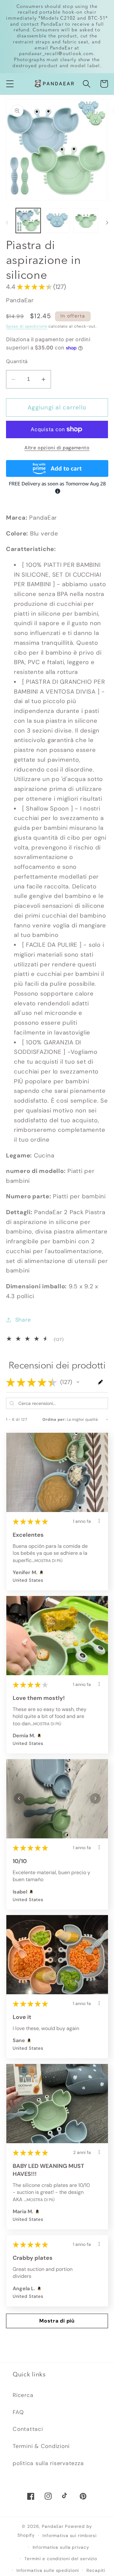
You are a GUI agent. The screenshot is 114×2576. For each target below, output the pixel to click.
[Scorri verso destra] (107, 223)
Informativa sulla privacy (61, 2547)
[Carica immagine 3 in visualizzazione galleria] (86, 221)
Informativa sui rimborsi (70, 2535)
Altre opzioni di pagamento (57, 448)
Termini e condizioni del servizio (61, 2559)
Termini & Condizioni (41, 2446)
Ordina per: (54, 1419)
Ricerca (23, 2395)
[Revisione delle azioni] (99, 1521)
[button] (10, 84)
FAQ (18, 2412)
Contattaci (28, 2429)
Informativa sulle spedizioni (48, 2570)
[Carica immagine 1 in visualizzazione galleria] (28, 221)
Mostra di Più (48, 1560)
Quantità (17, 361)
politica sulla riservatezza (48, 2463)
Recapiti (96, 2570)
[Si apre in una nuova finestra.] (41, 1573)
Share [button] (23, 1320)
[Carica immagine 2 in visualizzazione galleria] (57, 221)
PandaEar (53, 2526)
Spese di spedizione (27, 326)
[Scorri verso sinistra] (7, 223)
